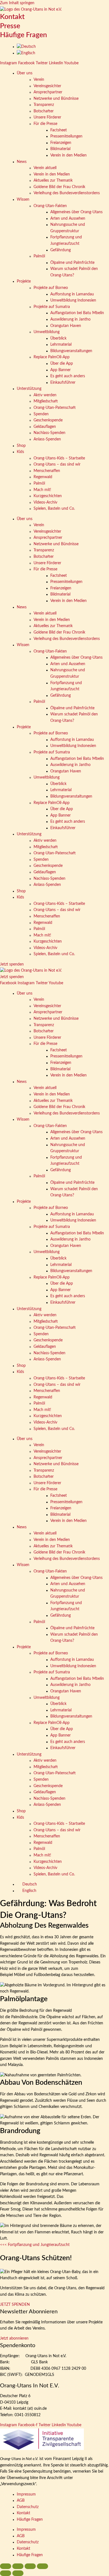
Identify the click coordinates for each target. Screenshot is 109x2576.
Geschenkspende (48, 420)
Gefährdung (61, 250)
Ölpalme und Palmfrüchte (72, 263)
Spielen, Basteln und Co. (54, 509)
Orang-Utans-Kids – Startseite (59, 458)
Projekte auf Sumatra (52, 307)
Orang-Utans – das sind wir (57, 464)
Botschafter (44, 111)
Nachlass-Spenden (49, 433)
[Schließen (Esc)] (42, 2566)
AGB (21, 2501)
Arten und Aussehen (68, 219)
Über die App (62, 364)
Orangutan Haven (66, 326)
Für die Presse (45, 124)
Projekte (24, 281)
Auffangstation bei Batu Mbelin (77, 313)
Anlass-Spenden (47, 439)
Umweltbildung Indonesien (73, 300)
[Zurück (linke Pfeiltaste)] (6, 2573)
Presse (10, 26)
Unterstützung (29, 389)
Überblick (58, 338)
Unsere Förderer (47, 117)
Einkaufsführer (63, 383)
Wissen (23, 200)
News (22, 162)
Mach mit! (42, 490)
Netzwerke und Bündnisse (56, 99)
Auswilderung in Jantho (70, 319)
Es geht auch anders (68, 376)
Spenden (41, 414)
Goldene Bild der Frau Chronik (59, 187)
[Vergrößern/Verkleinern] (6, 2566)
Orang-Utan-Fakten (50, 206)
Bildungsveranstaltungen (71, 351)
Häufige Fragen (23, 35)
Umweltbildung (47, 332)
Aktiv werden (45, 395)
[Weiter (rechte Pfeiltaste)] (18, 2573)
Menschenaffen (47, 471)
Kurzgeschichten (48, 496)
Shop (21, 446)
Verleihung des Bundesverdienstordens (67, 193)
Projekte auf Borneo (51, 288)
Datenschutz (28, 2507)
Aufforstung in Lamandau (72, 294)
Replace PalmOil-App (52, 357)
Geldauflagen (45, 427)
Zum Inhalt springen (17, 3)
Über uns (25, 73)
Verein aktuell (45, 168)
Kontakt (12, 17)
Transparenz (44, 105)
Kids (20, 452)
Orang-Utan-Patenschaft (55, 408)
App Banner (61, 370)
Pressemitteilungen (66, 136)
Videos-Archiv (45, 502)
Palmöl (39, 256)
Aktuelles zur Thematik (53, 181)
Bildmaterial (60, 149)
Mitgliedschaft (46, 401)
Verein (39, 80)
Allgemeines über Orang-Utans (76, 212)
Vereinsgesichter (47, 86)
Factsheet (59, 130)
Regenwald (43, 477)
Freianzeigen (61, 143)
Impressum (26, 2494)
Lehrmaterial (61, 345)
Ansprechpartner (48, 92)
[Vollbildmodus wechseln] (18, 2566)
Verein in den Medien (68, 155)
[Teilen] (30, 2566)
